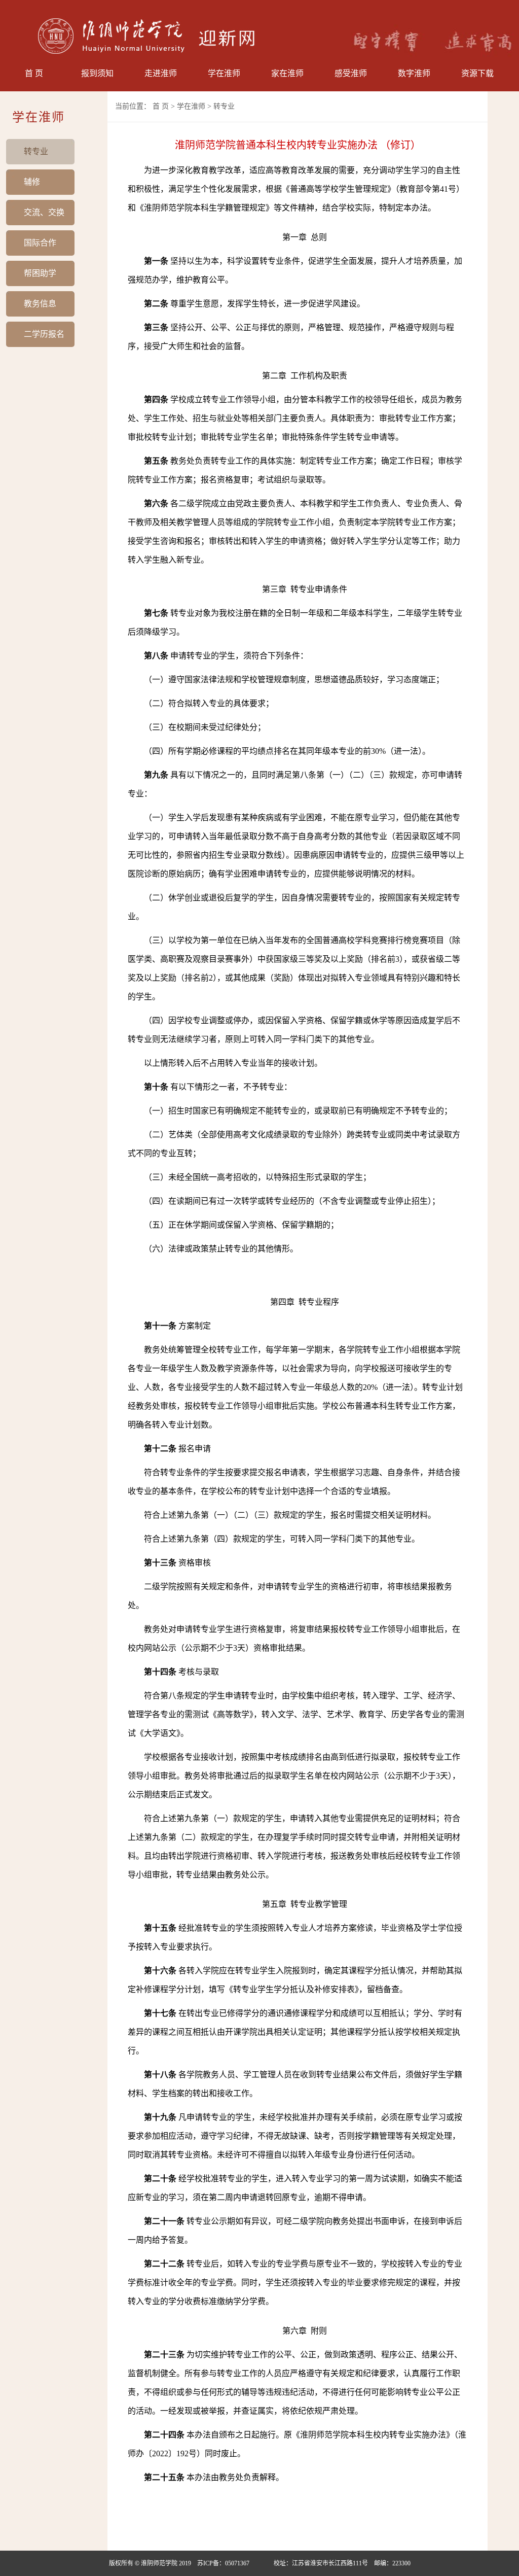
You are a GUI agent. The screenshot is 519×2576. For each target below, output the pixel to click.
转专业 (36, 151)
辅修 (32, 182)
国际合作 (40, 243)
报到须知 (97, 73)
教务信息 (40, 304)
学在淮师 (224, 73)
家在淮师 (287, 73)
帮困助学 (40, 273)
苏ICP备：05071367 (223, 2563)
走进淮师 (161, 73)
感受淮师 (351, 73)
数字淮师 (414, 73)
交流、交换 (44, 212)
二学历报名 (44, 334)
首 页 (34, 73)
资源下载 (477, 73)
